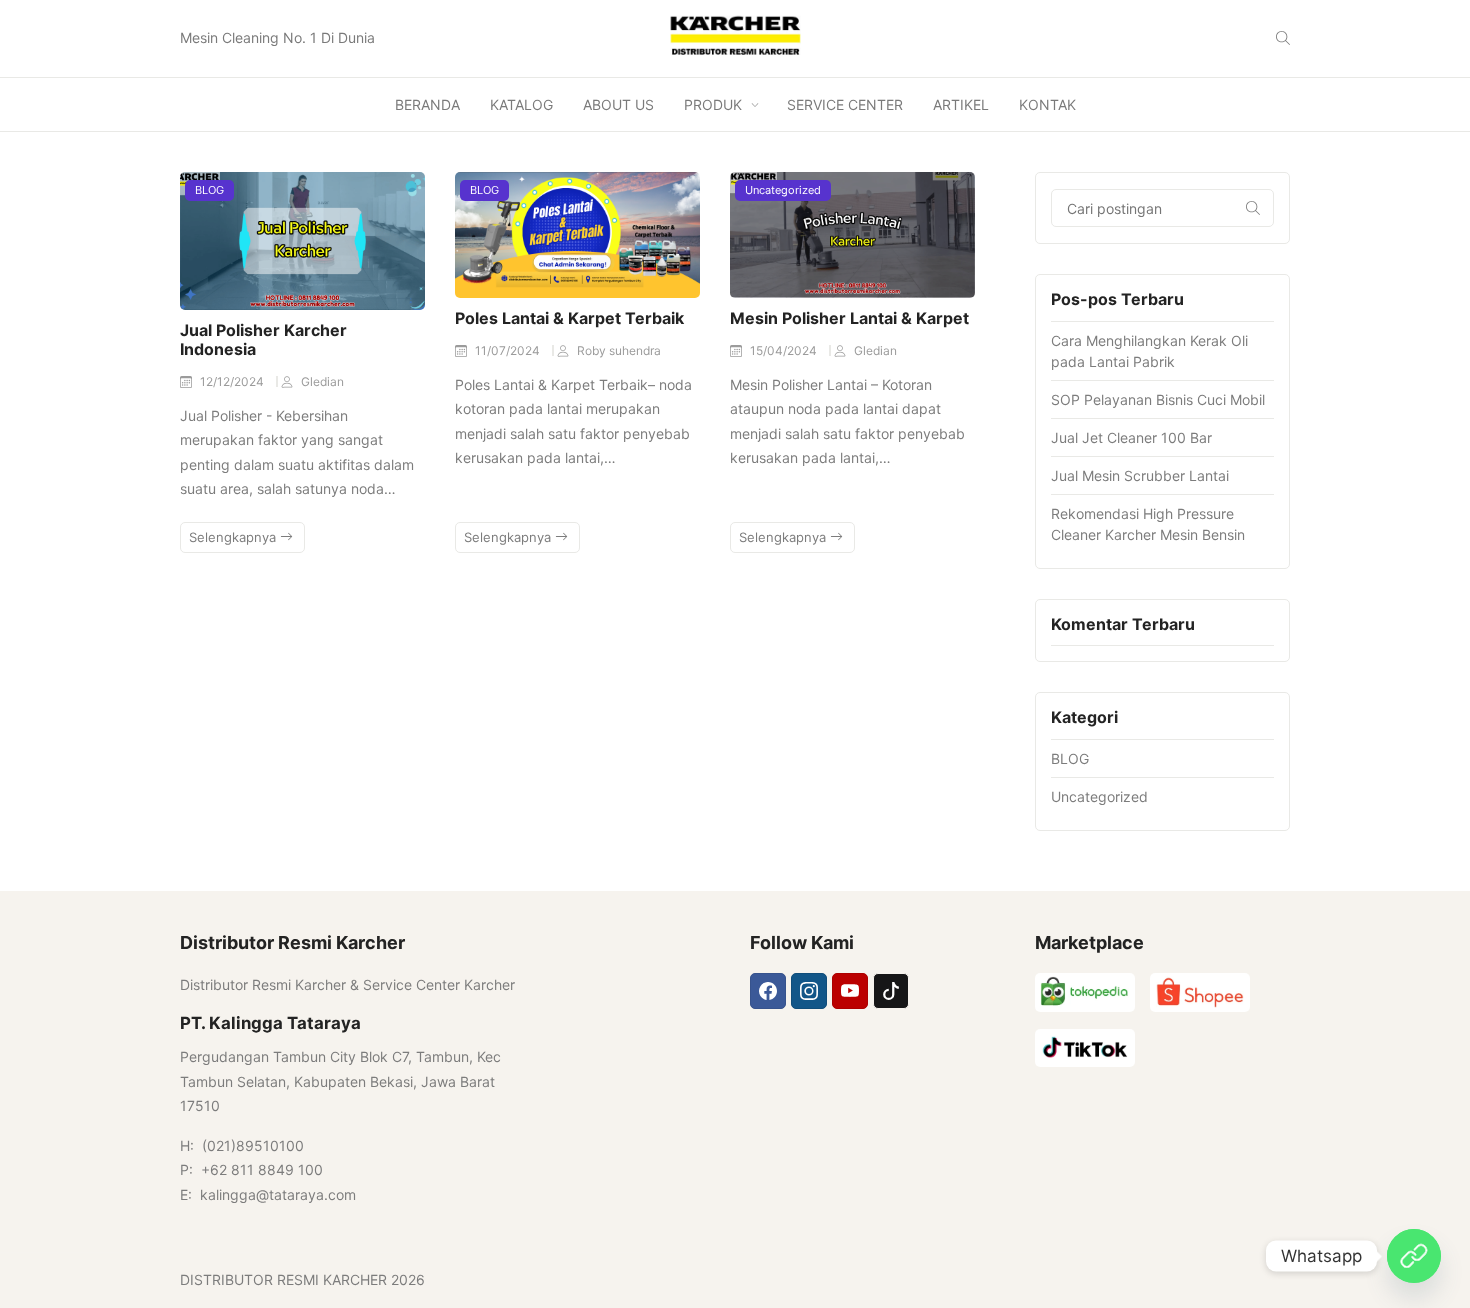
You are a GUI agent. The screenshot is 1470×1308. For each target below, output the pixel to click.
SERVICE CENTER (845, 104)
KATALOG (521, 104)
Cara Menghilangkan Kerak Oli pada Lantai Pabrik (1149, 351)
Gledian (322, 381)
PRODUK (713, 104)
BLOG (209, 190)
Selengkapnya (234, 537)
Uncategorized (783, 190)
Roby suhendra (619, 350)
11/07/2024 (509, 350)
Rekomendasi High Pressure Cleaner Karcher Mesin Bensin (1148, 524)
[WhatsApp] (1414, 1256)
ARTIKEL (961, 104)
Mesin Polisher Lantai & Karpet (849, 318)
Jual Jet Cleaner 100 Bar (1131, 437)
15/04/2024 (785, 350)
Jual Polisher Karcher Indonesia (263, 339)
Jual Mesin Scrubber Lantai (1140, 475)
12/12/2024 (233, 381)
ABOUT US (618, 104)
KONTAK (1047, 104)
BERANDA (427, 104)
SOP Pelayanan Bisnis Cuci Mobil (1158, 399)
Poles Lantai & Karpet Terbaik (569, 318)
